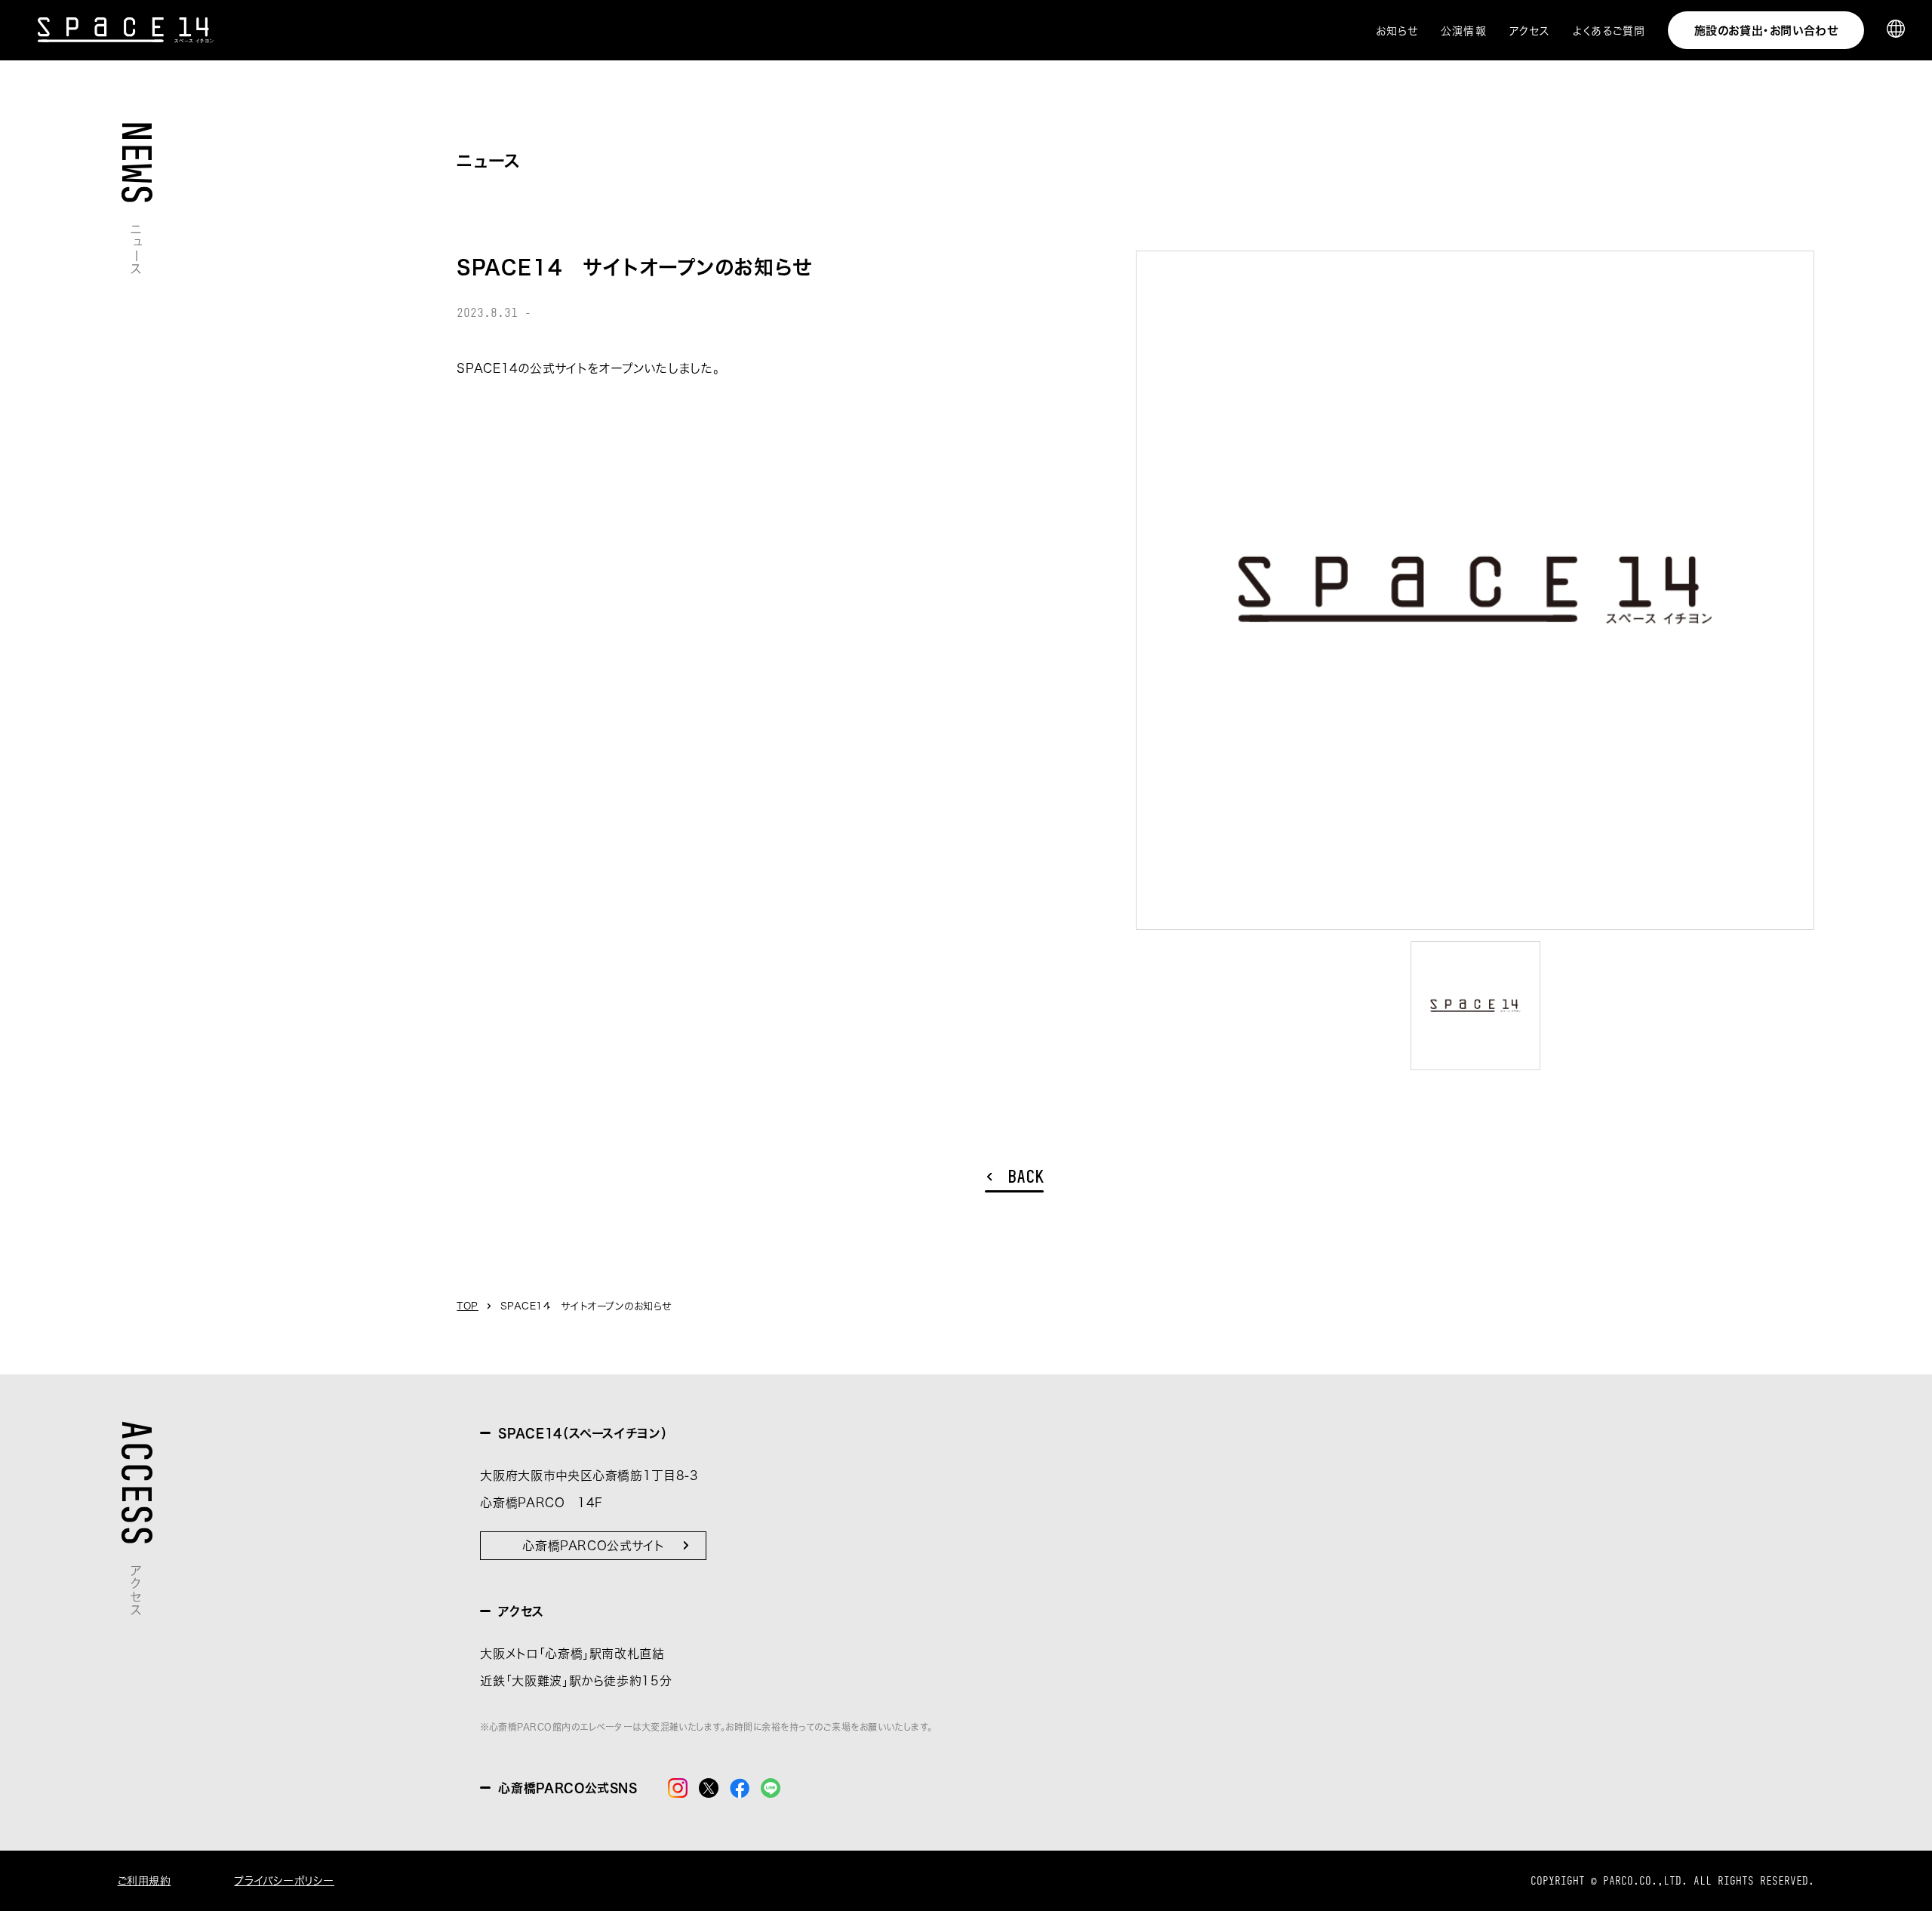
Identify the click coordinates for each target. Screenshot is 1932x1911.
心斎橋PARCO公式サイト (593, 1546)
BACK (1026, 1177)
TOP (468, 1306)
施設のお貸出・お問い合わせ (1766, 31)
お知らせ (1397, 31)
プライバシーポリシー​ (284, 1881)
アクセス (1530, 31)
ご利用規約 (145, 1881)
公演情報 (1463, 31)
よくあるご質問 (1609, 31)
